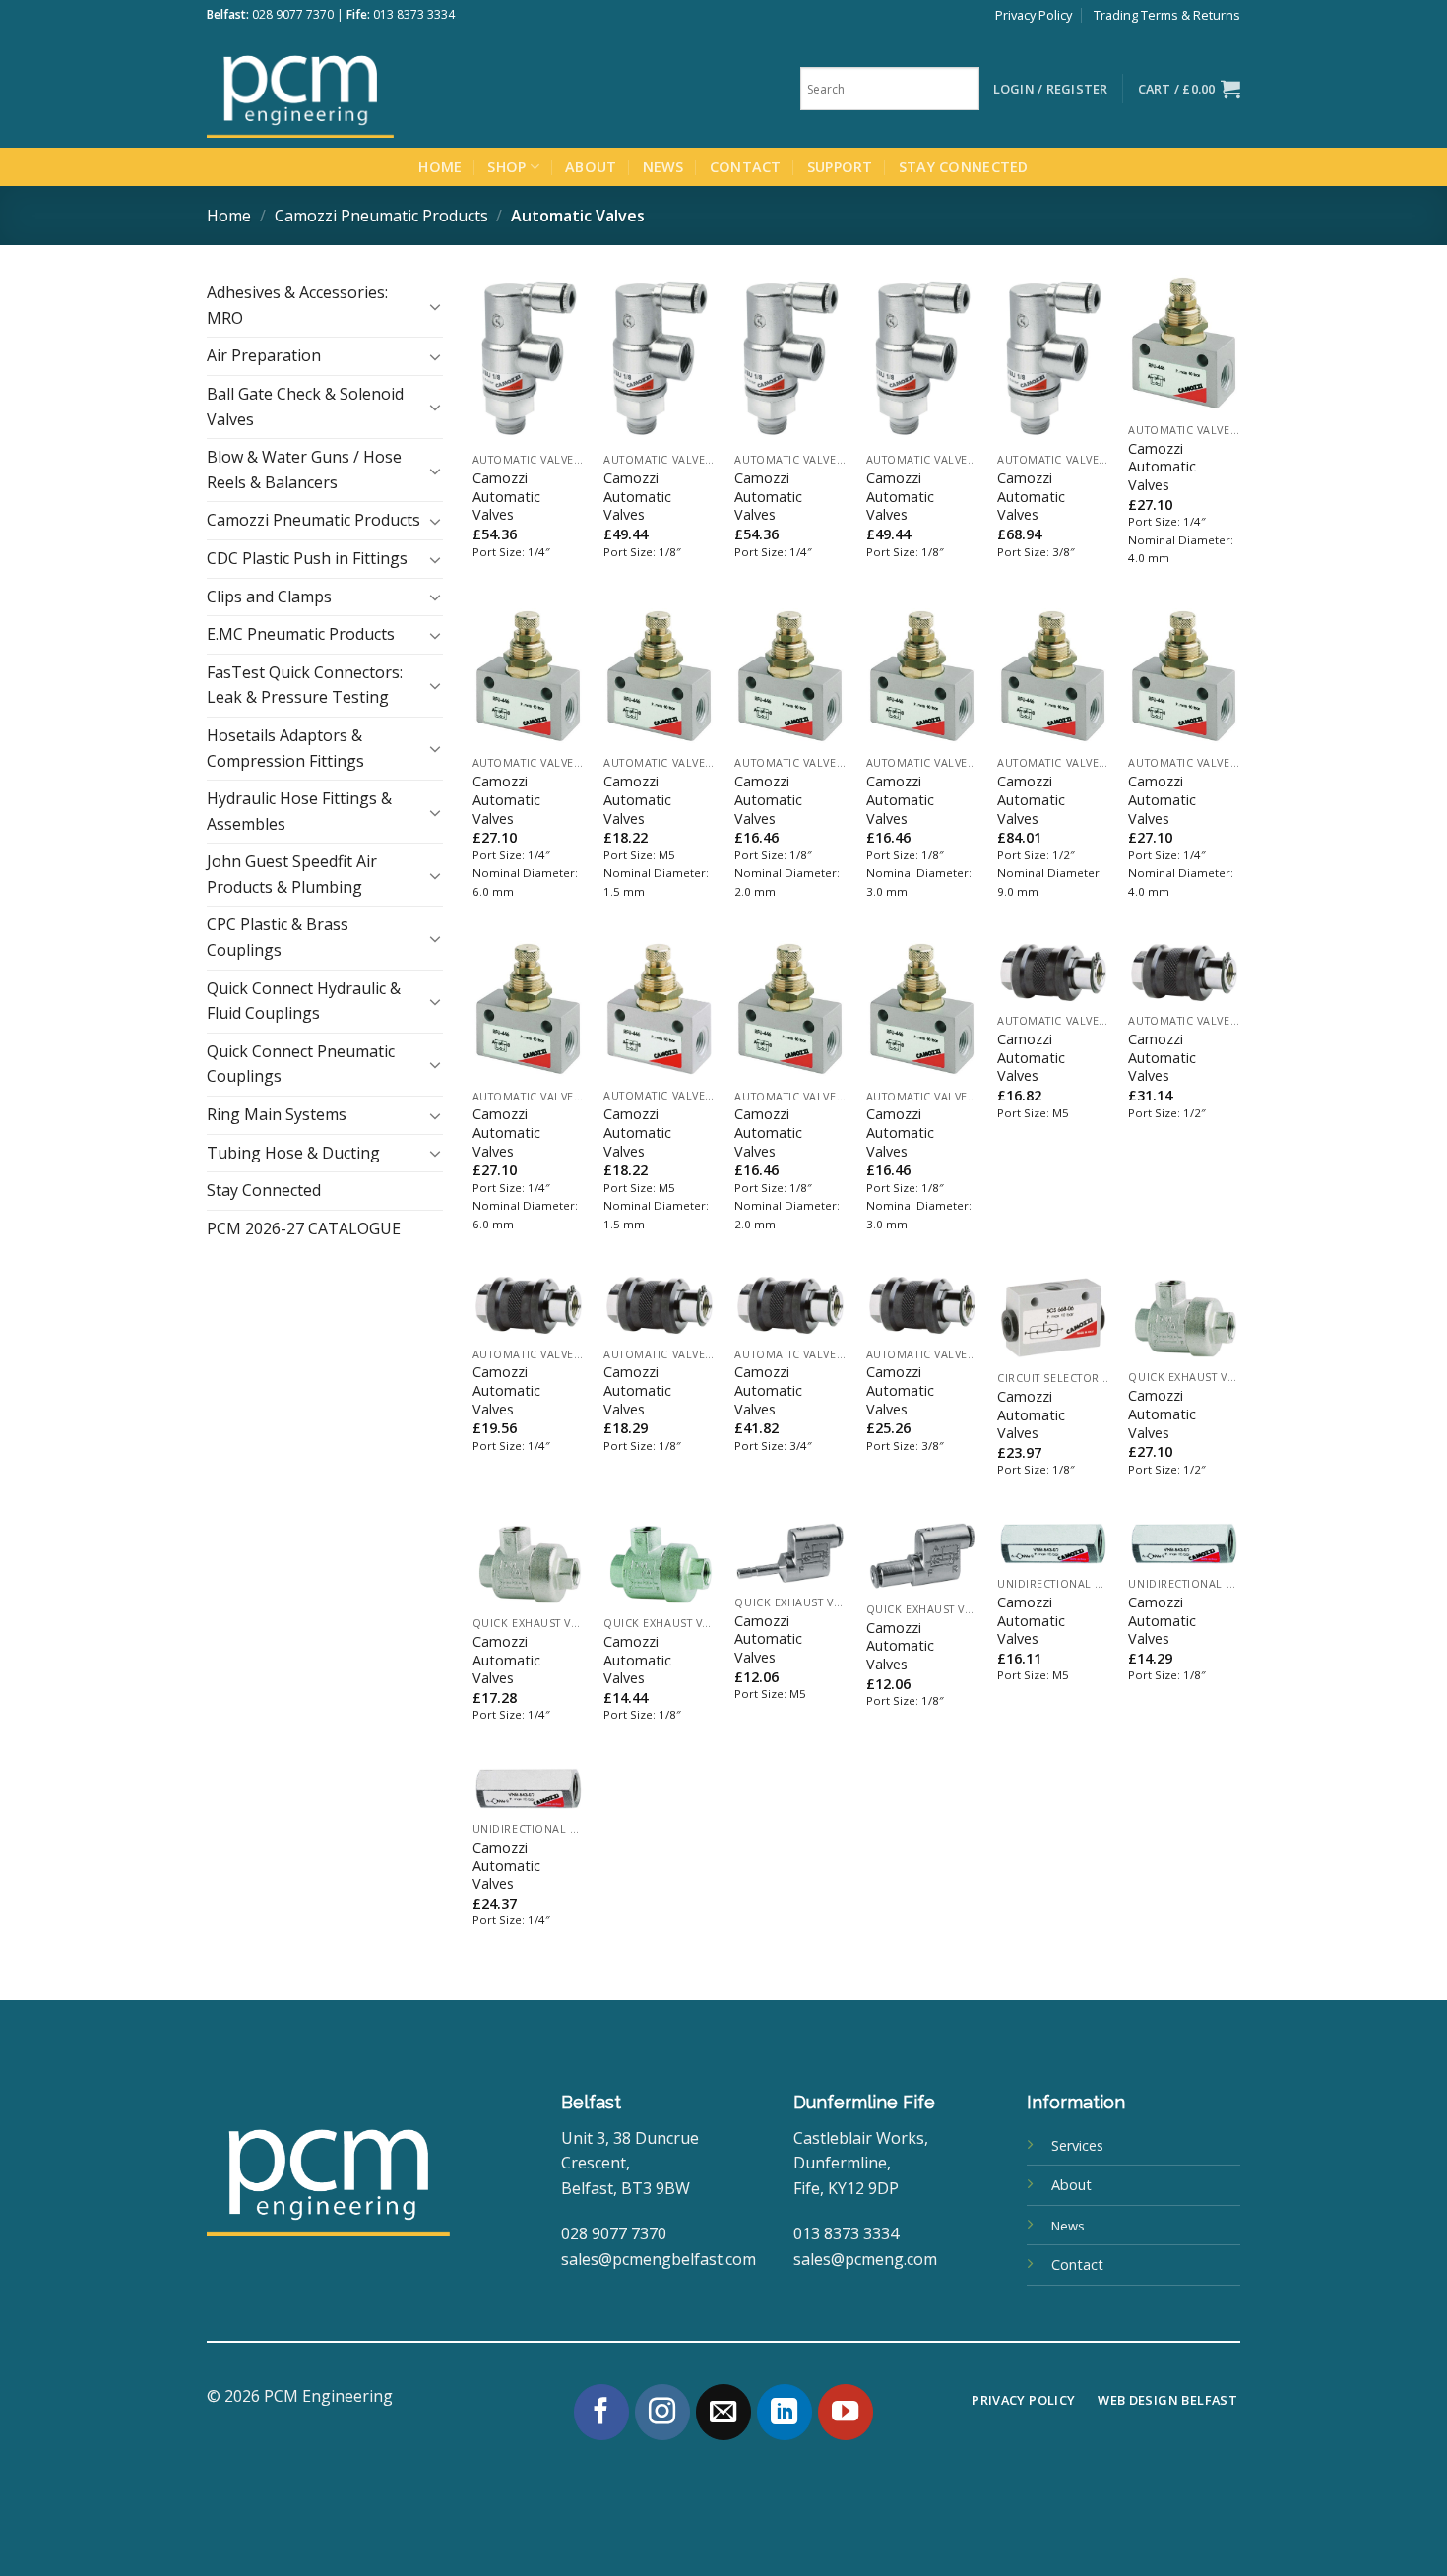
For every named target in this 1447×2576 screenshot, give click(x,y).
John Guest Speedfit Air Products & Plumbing (292, 874)
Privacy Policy (1034, 15)
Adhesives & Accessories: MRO (297, 305)
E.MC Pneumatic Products (301, 634)
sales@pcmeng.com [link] (865, 2259)
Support (840, 167)
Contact (746, 167)
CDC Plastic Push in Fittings (307, 558)
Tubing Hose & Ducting (293, 1153)
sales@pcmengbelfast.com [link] (659, 2259)
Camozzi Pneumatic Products (381, 216)
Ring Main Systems (277, 1114)
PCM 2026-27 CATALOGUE (304, 1228)
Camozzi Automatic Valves (506, 497)
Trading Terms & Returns (1167, 15)
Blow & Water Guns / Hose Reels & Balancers (304, 470)
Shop (506, 167)
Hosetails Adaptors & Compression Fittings (285, 748)
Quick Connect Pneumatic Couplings (301, 1064)
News (663, 167)
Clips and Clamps (269, 597)
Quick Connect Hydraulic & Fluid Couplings (304, 1001)
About (591, 167)
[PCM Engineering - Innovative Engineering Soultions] (354, 89)
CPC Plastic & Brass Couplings (278, 937)
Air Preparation (264, 355)
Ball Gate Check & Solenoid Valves (305, 407)
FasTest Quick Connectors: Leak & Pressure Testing (305, 685)
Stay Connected (964, 167)
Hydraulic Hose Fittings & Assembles (299, 811)
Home (440, 167)
